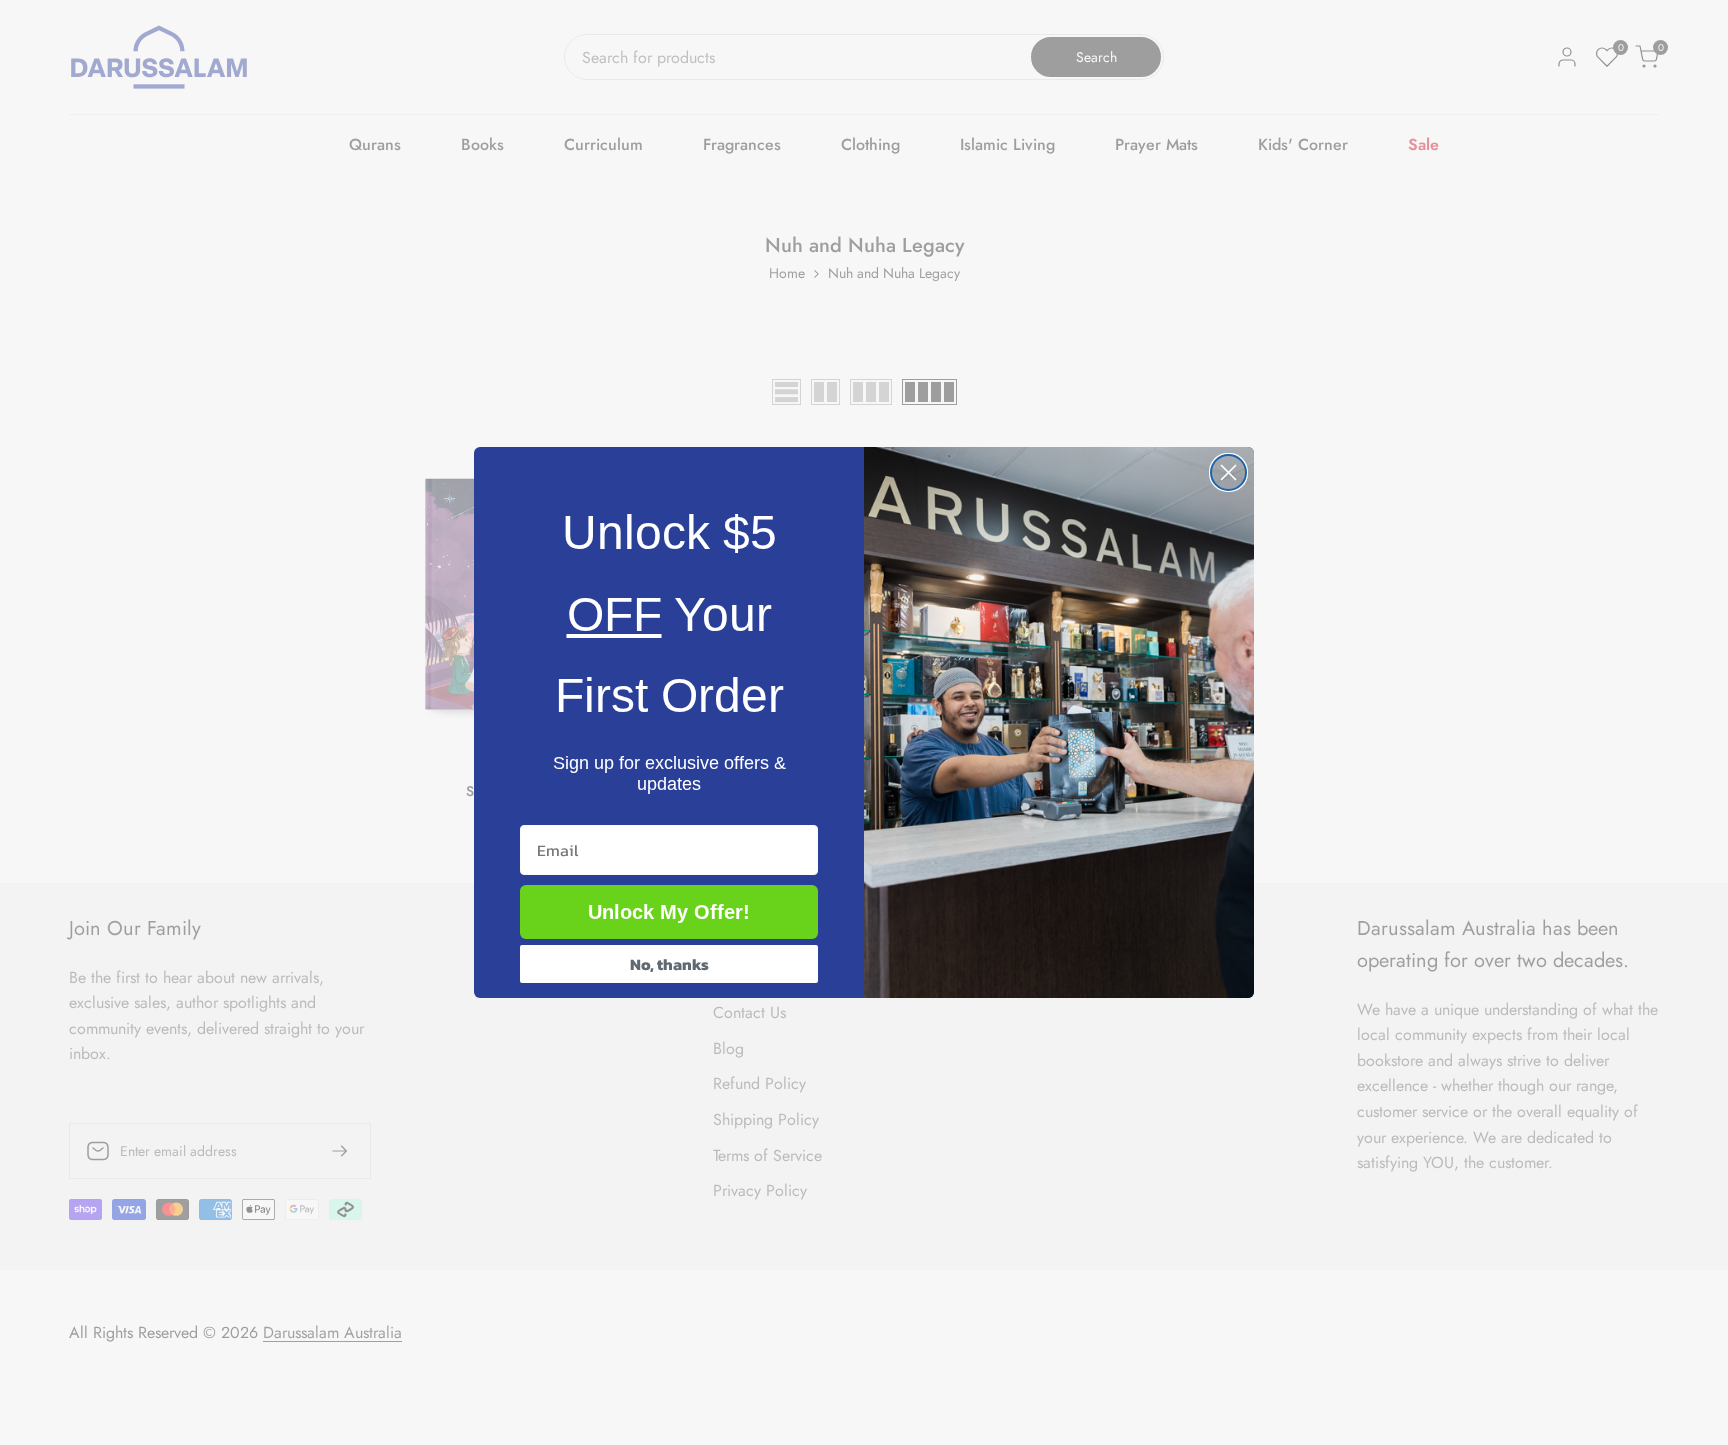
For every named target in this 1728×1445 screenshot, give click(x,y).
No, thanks (669, 964)
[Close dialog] (1228, 472)
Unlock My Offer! (669, 912)
